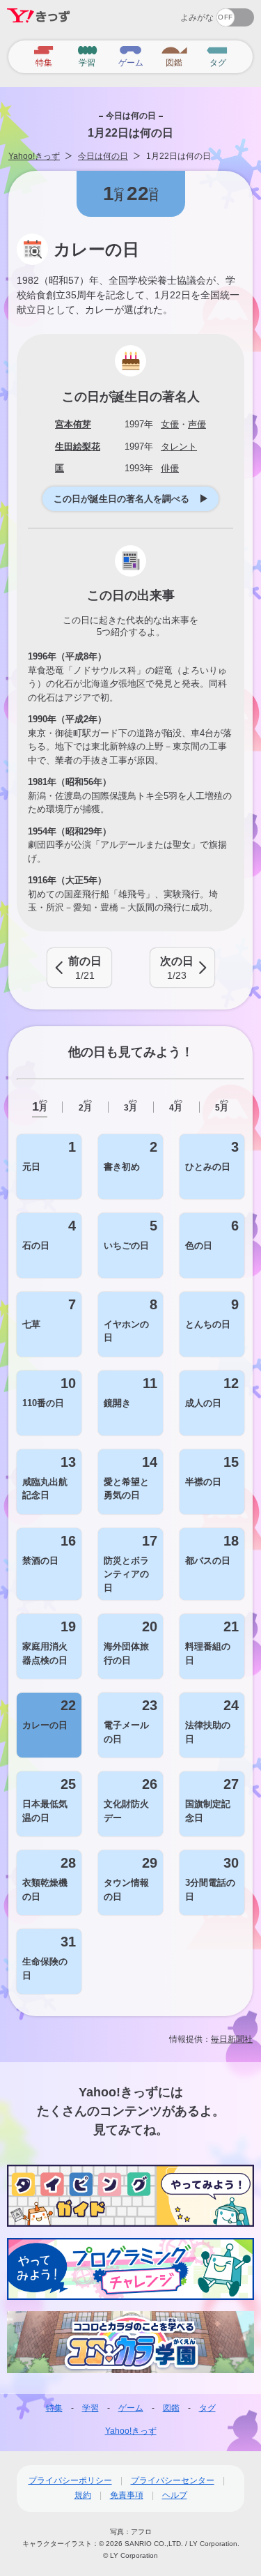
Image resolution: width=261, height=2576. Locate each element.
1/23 (177, 968)
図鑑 (171, 2408)
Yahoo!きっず (34, 156)
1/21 (85, 968)
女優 (170, 424)
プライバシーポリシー (70, 2480)
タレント (179, 447)
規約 (83, 2495)
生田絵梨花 (78, 447)
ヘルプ (175, 2495)
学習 (90, 2408)
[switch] (185, 13)
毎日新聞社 (232, 2039)
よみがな (197, 17)
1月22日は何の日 (179, 156)
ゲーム (131, 2408)
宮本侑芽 (73, 424)
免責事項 (127, 2495)
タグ (207, 2408)
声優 (197, 424)
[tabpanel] (130, 1564)
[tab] (39, 1107)
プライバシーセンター (173, 2480)
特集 (54, 2408)
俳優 (170, 468)
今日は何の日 (103, 156)
